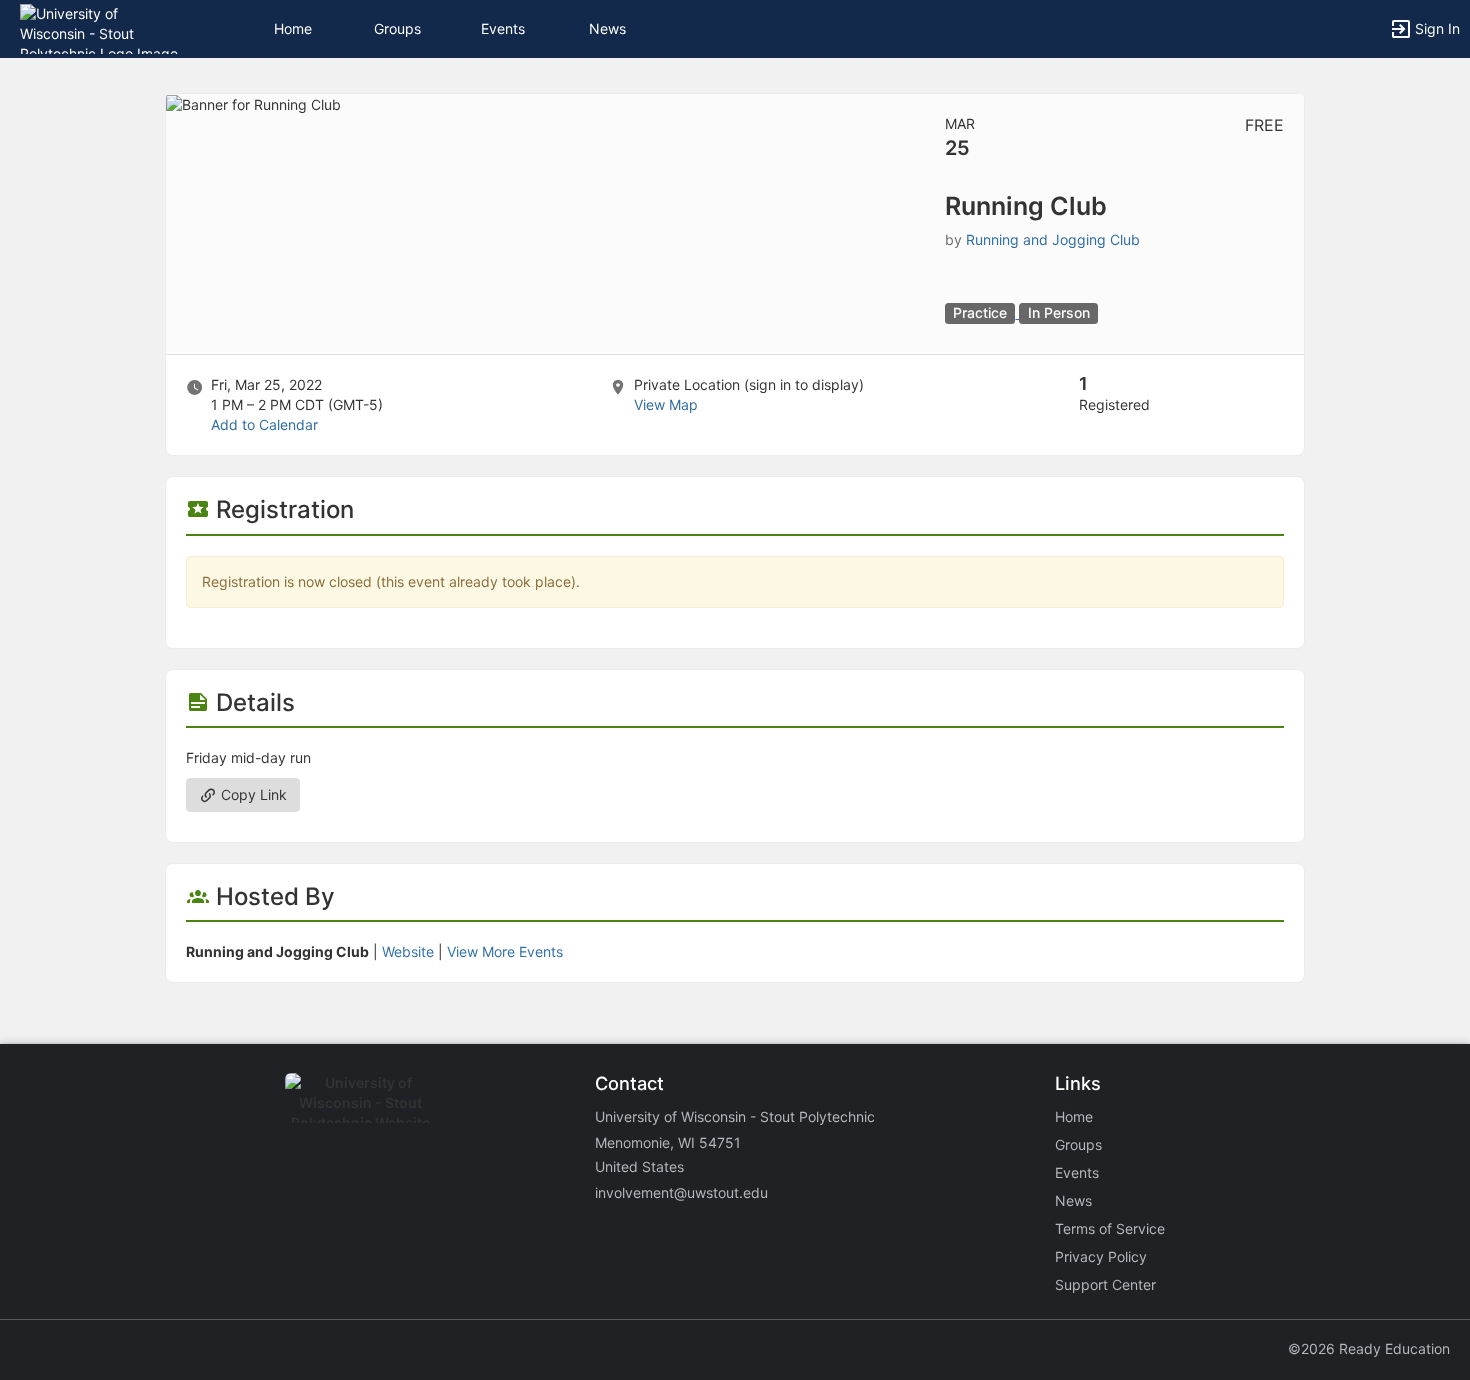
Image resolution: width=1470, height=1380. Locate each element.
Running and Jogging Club (1053, 239)
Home (1074, 1116)
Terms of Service (1110, 1228)
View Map (666, 404)
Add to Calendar (264, 424)
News (607, 28)
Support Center (1105, 1284)
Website (408, 951)
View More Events (505, 951)
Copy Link (252, 794)
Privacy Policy (1101, 1256)
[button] (102, 27)
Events (503, 28)
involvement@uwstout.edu (681, 1192)
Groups (397, 28)
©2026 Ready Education (1369, 1348)
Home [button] (293, 28)
